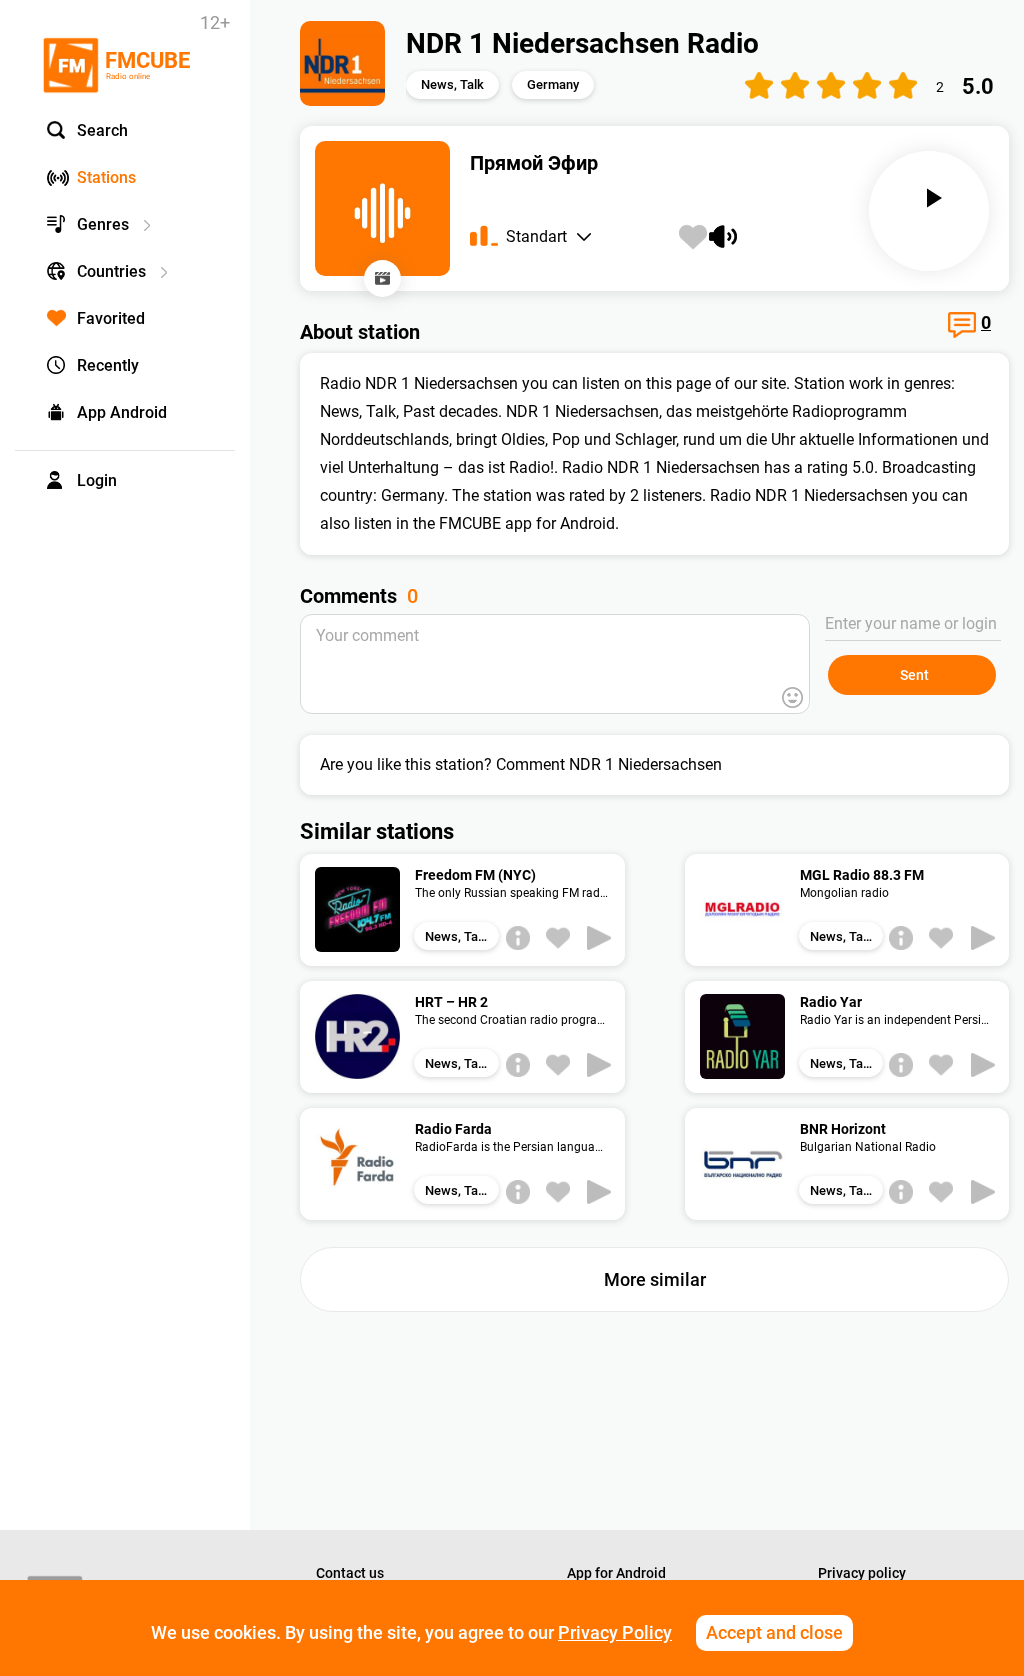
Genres (103, 224)
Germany (553, 84)
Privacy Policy (615, 1632)
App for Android (616, 1573)
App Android (122, 412)
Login (97, 480)
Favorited (111, 318)
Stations (106, 177)
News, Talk (452, 84)
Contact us (350, 1573)
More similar (655, 1279)
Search (102, 130)
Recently (108, 365)
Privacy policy (862, 1573)
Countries (111, 271)
